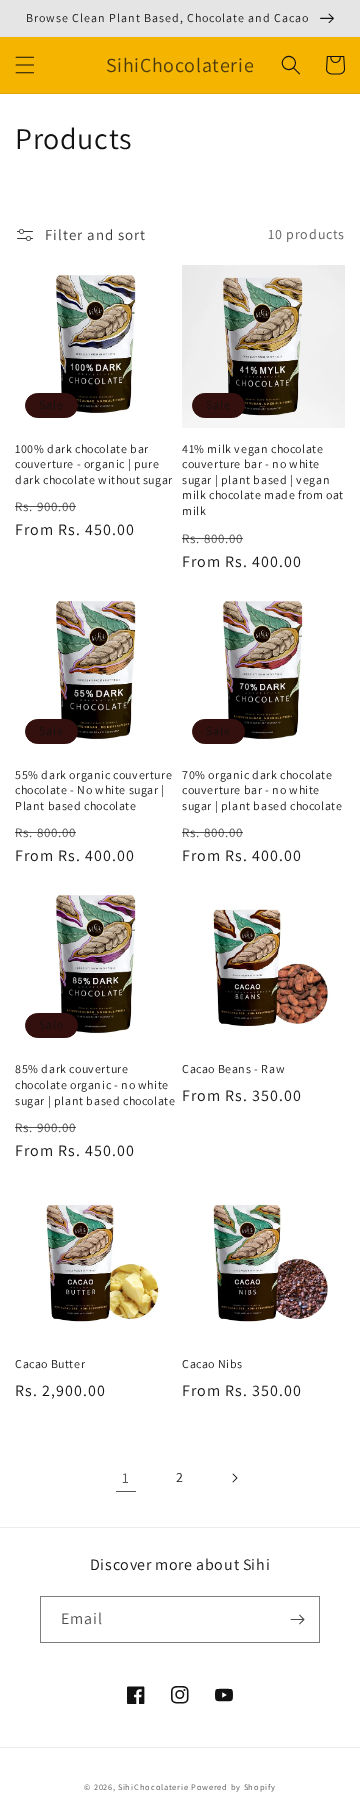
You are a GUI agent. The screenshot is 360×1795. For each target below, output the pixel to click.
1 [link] (126, 1477)
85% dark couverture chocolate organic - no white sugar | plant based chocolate (95, 1084)
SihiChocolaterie (153, 1786)
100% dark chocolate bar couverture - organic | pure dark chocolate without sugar (94, 464)
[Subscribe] (297, 1619)
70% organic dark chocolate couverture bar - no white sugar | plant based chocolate (262, 790)
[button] (25, 65)
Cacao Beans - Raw (233, 1068)
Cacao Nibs (212, 1363)
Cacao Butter (50, 1363)
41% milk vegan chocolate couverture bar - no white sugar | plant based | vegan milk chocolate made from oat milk (263, 479)
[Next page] (234, 1478)
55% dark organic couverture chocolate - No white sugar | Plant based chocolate (93, 790)
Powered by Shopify (233, 1786)
